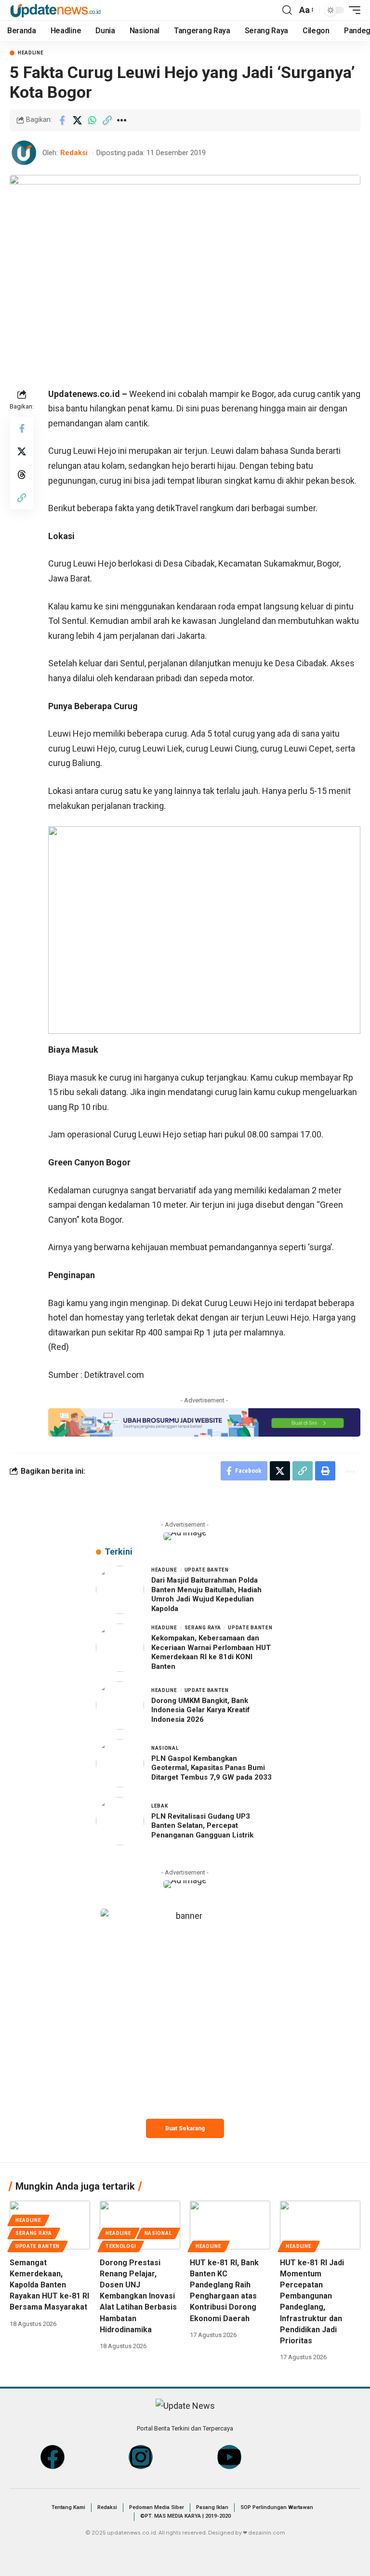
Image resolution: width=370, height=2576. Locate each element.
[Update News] (55, 10)
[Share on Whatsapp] (92, 120)
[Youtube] (229, 2457)
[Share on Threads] (22, 475)
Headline (31, 53)
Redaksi (74, 153)
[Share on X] (77, 120)
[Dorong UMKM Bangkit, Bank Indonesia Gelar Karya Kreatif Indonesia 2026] (120, 1705)
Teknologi (121, 2246)
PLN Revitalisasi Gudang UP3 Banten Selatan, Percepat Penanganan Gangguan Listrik (202, 1826)
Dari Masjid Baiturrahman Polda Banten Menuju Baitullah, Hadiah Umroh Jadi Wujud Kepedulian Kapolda (206, 1594)
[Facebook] (53, 2457)
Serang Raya (203, 1628)
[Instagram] (141, 2457)
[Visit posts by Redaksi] (24, 153)
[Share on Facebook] (62, 120)
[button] (287, 10)
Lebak (160, 1806)
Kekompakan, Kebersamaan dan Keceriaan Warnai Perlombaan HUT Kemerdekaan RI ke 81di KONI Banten (211, 1652)
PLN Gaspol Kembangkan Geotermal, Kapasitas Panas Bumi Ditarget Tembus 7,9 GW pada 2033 (211, 1768)
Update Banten (207, 1570)
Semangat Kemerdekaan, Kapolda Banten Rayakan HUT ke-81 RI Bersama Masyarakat (49, 2285)
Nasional (165, 1748)
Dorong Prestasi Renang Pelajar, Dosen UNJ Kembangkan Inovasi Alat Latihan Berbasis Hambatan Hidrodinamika (138, 2296)
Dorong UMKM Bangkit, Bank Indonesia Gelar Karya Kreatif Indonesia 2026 (201, 1710)
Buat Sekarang (185, 2128)
